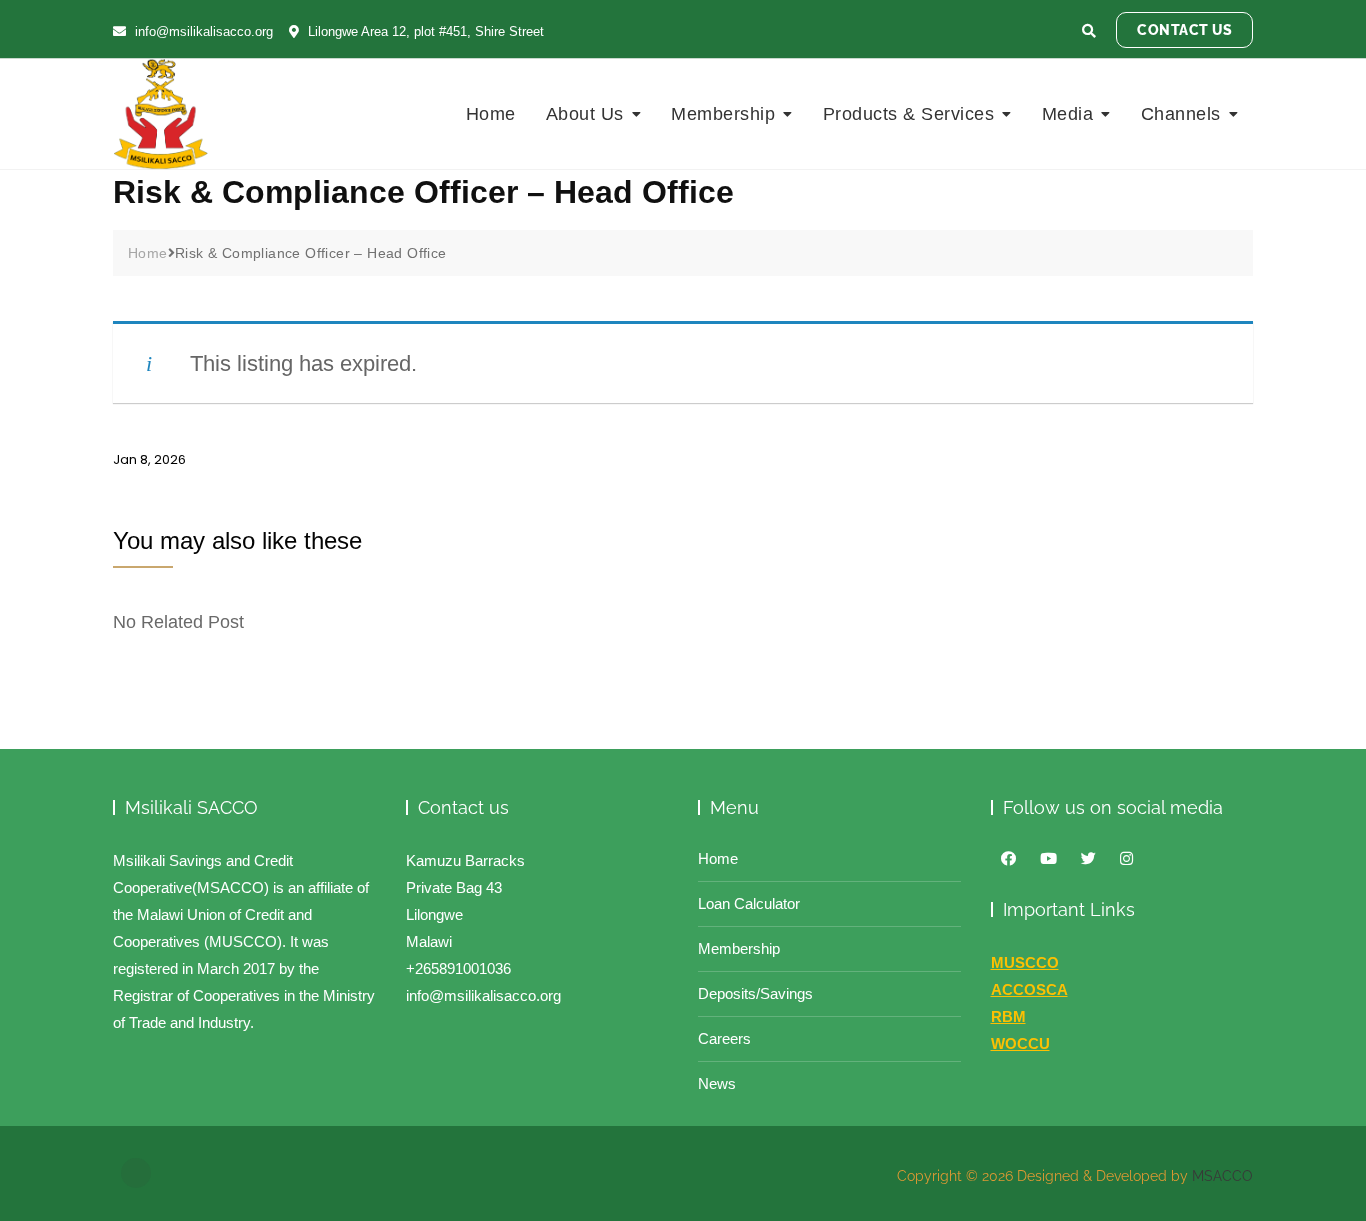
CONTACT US (1184, 30)
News (717, 1083)
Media (1068, 114)
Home (491, 114)
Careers (724, 1038)
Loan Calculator (749, 903)
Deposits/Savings (755, 993)
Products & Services (909, 114)
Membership (723, 114)
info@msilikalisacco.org (202, 31)
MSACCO (1222, 1176)
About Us (585, 114)
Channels (1181, 114)
